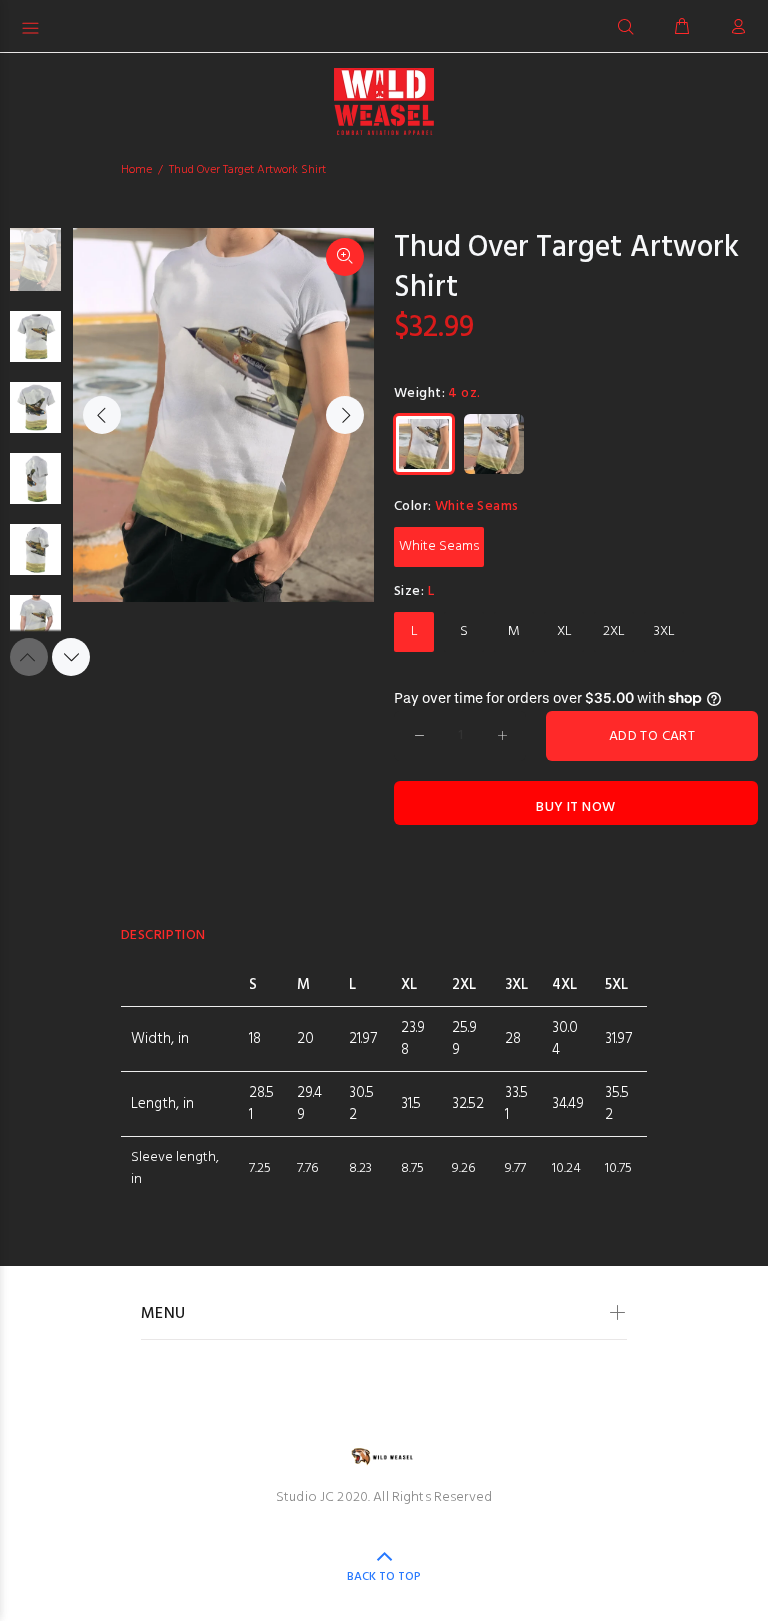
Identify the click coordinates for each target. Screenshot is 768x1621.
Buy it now (575, 807)
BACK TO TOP (384, 1577)
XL (564, 631)
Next (345, 415)
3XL (664, 631)
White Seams (439, 546)
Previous (102, 415)
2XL (614, 631)
